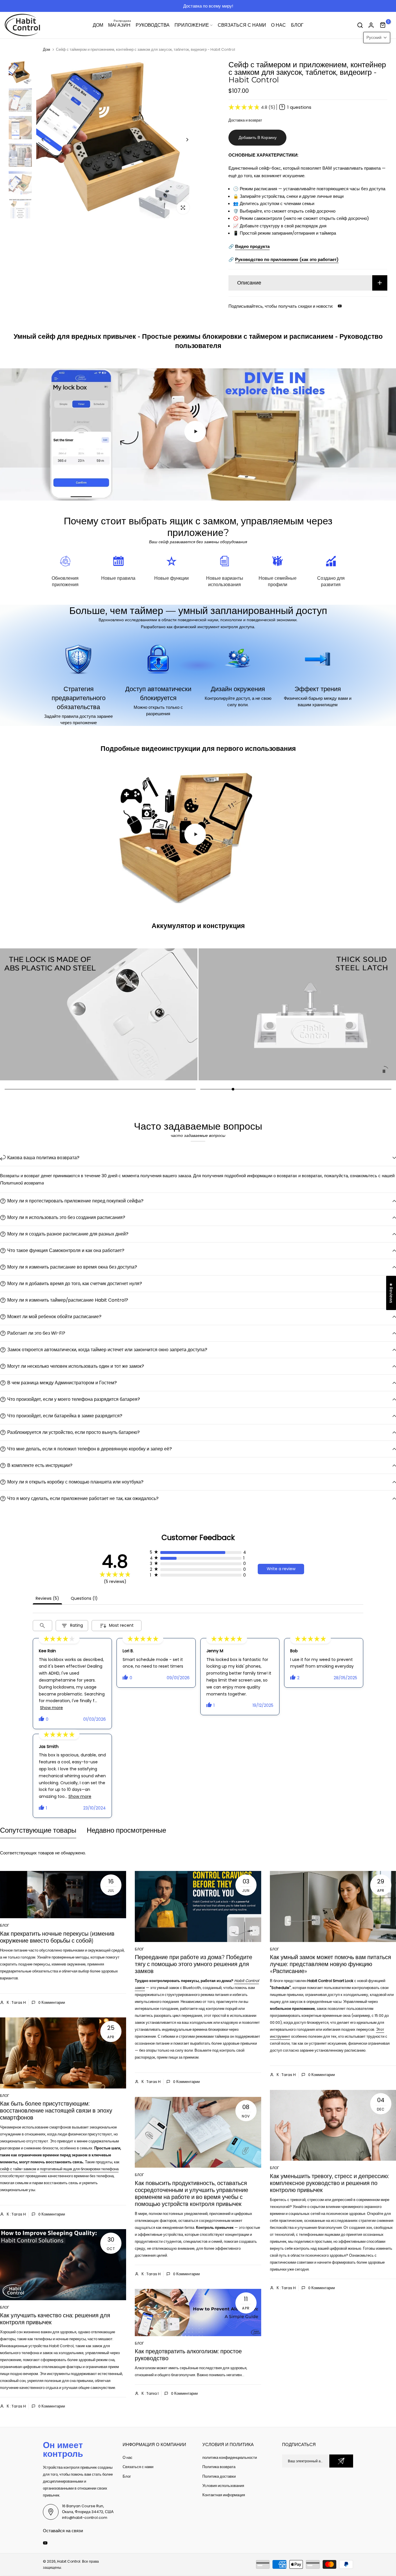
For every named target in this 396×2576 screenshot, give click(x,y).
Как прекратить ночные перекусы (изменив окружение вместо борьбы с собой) (57, 1937)
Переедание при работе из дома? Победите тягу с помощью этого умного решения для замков (194, 1964)
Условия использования (223, 2486)
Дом (47, 50)
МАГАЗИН (120, 25)
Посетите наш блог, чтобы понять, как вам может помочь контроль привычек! (276, 6)
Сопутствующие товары (38, 1830)
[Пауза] (384, 1071)
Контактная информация (224, 2495)
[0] (383, 25)
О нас (128, 2458)
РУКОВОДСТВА (153, 25)
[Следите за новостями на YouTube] (340, 306)
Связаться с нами (138, 2467)
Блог (5, 1925)
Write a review (281, 1569)
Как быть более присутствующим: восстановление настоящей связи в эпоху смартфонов (56, 2111)
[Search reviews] (42, 1626)
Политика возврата (219, 2467)
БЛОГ (297, 25)
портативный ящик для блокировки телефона (79, 2169)
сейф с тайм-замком (18, 2169)
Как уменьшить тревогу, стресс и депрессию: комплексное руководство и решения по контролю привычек (329, 2183)
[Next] (183, 140)
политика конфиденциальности (230, 2458)
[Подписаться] (341, 2461)
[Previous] (47, 140)
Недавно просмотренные (126, 1830)
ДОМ (98, 25)
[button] (377, 38)
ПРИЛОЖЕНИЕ (192, 25)
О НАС (278, 25)
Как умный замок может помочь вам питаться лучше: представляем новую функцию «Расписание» (330, 1964)
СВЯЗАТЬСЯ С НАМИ (242, 25)
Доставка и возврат (245, 120)
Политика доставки (219, 2476)
